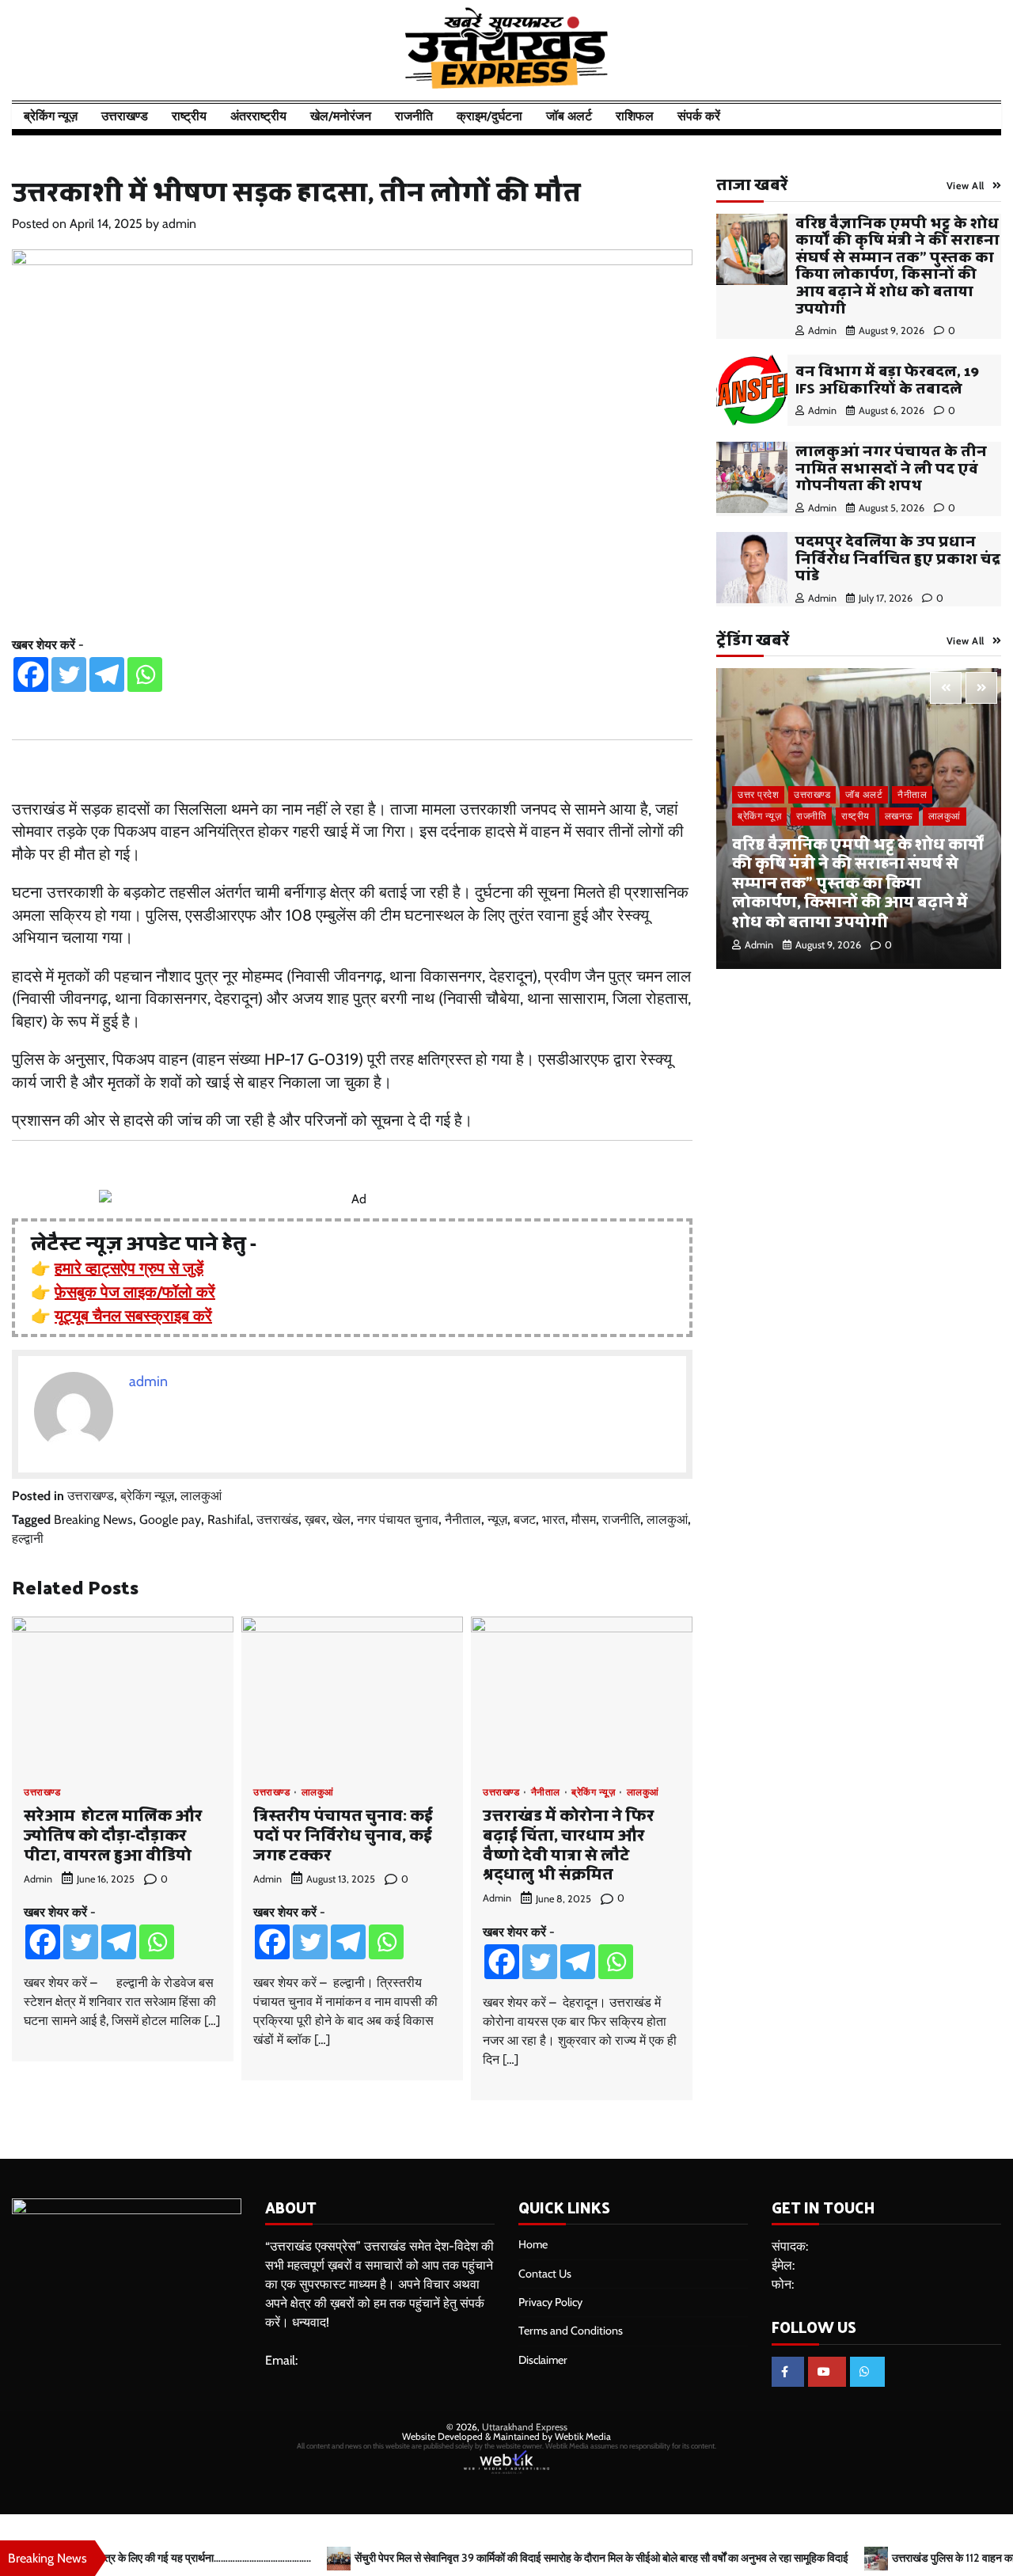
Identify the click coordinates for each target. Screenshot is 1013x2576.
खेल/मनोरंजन (341, 116)
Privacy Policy (550, 2302)
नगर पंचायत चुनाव (398, 1520)
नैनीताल (463, 1520)
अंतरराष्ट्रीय (258, 116)
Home (533, 2244)
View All (966, 186)
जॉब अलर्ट (569, 116)
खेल (341, 1520)
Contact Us (545, 2274)
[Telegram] (107, 674)
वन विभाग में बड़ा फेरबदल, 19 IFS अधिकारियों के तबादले (887, 379)
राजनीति (414, 116)
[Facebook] (31, 674)
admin (179, 224)
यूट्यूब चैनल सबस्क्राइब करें (133, 1316)
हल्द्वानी (28, 1539)
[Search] (981, 116)
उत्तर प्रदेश (758, 794)
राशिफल (635, 116)
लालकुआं (201, 1496)
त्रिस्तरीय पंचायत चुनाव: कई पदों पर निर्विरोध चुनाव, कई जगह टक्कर (343, 1834)
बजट (525, 1520)
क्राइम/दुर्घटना (489, 116)
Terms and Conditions (571, 2331)
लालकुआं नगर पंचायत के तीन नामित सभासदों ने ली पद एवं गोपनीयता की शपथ (891, 467)
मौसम (584, 1520)
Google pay (170, 1520)
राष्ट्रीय (189, 116)
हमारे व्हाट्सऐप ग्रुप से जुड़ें (129, 1268)
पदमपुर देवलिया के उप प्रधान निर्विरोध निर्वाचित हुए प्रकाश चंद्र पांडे (898, 557)
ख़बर (315, 1520)
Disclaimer (543, 2360)
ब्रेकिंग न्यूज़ (51, 116)
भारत (554, 1520)
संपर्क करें (699, 116)
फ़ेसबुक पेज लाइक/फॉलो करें (135, 1292)
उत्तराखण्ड (125, 116)
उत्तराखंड (277, 1520)
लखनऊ (899, 816)
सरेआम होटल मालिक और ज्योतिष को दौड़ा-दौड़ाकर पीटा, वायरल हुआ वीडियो (113, 1834)
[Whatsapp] (145, 674)
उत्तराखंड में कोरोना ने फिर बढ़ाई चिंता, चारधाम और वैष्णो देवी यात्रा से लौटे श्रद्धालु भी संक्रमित (569, 1844)
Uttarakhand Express (525, 2427)
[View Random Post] (954, 116)
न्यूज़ (497, 1520)
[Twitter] (69, 674)
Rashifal (229, 1520)
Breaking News (93, 1520)
